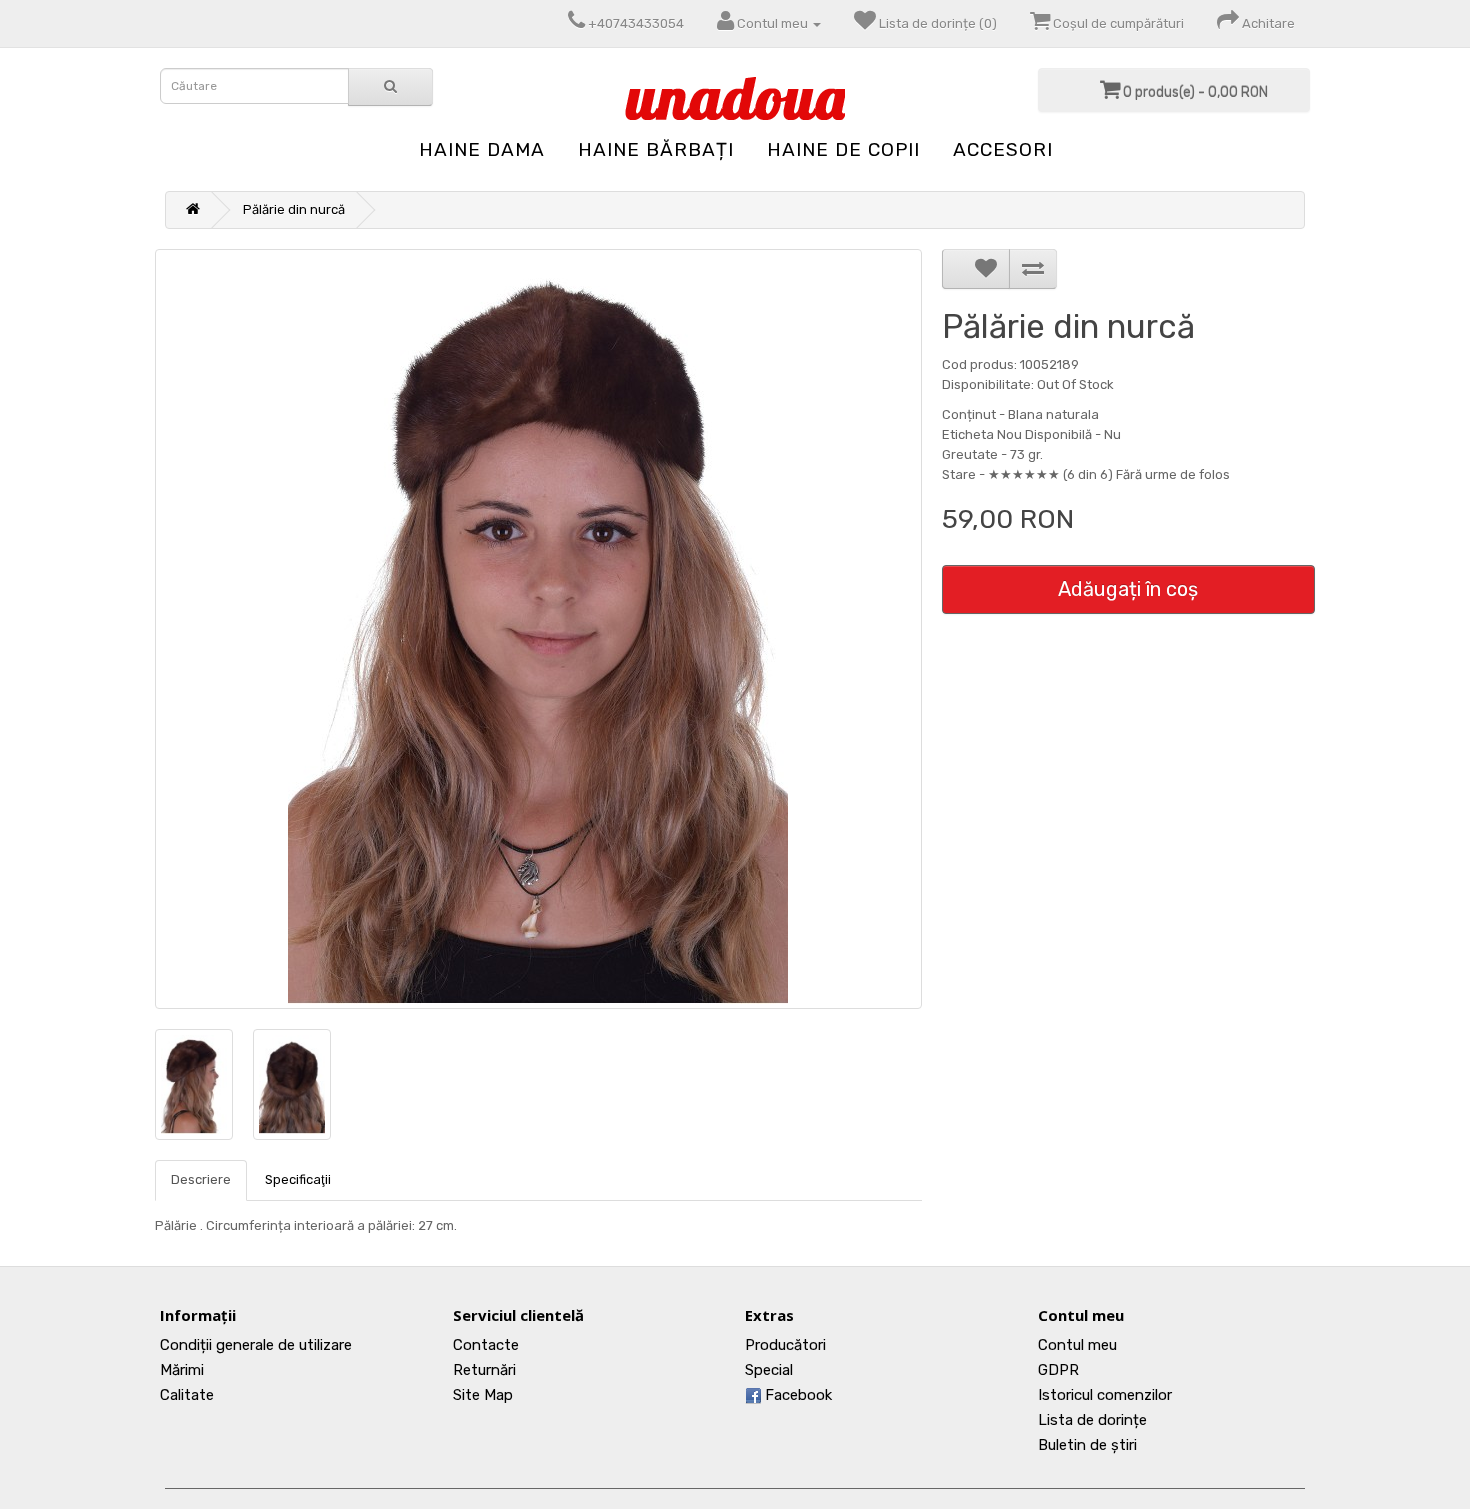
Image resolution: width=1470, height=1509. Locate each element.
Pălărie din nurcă (294, 209)
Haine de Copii (843, 149)
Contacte (486, 1345)
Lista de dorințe (1092, 1420)
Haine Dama (482, 149)
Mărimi (182, 1370)
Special (769, 1370)
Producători (785, 1345)
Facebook (796, 1395)
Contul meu (1077, 1345)
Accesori (1003, 149)
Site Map (483, 1395)
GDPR (1058, 1370)
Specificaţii (298, 1179)
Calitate (187, 1395)
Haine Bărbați (656, 149)
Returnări (484, 1370)
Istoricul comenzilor (1105, 1395)
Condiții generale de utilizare (256, 1345)
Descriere (201, 1179)
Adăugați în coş (1128, 589)
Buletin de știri (1087, 1445)
